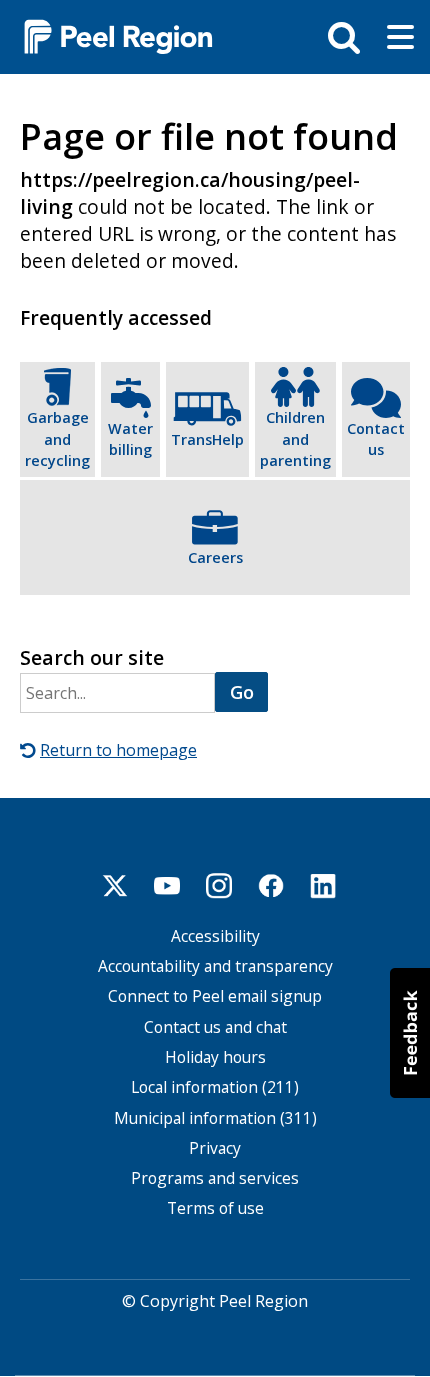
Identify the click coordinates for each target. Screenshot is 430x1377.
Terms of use (215, 1208)
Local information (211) (215, 1087)
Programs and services (215, 1178)
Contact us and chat (215, 1027)
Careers (215, 557)
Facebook (271, 886)
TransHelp (207, 439)
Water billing (130, 439)
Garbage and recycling (57, 439)
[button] (410, 1033)
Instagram (219, 886)
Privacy (215, 1148)
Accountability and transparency (215, 966)
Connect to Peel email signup (215, 996)
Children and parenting (295, 439)
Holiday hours (215, 1057)
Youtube (167, 886)
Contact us (376, 439)
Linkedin (323, 886)
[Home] (110, 35)
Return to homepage (118, 750)
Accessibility (215, 936)
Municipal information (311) (215, 1118)
